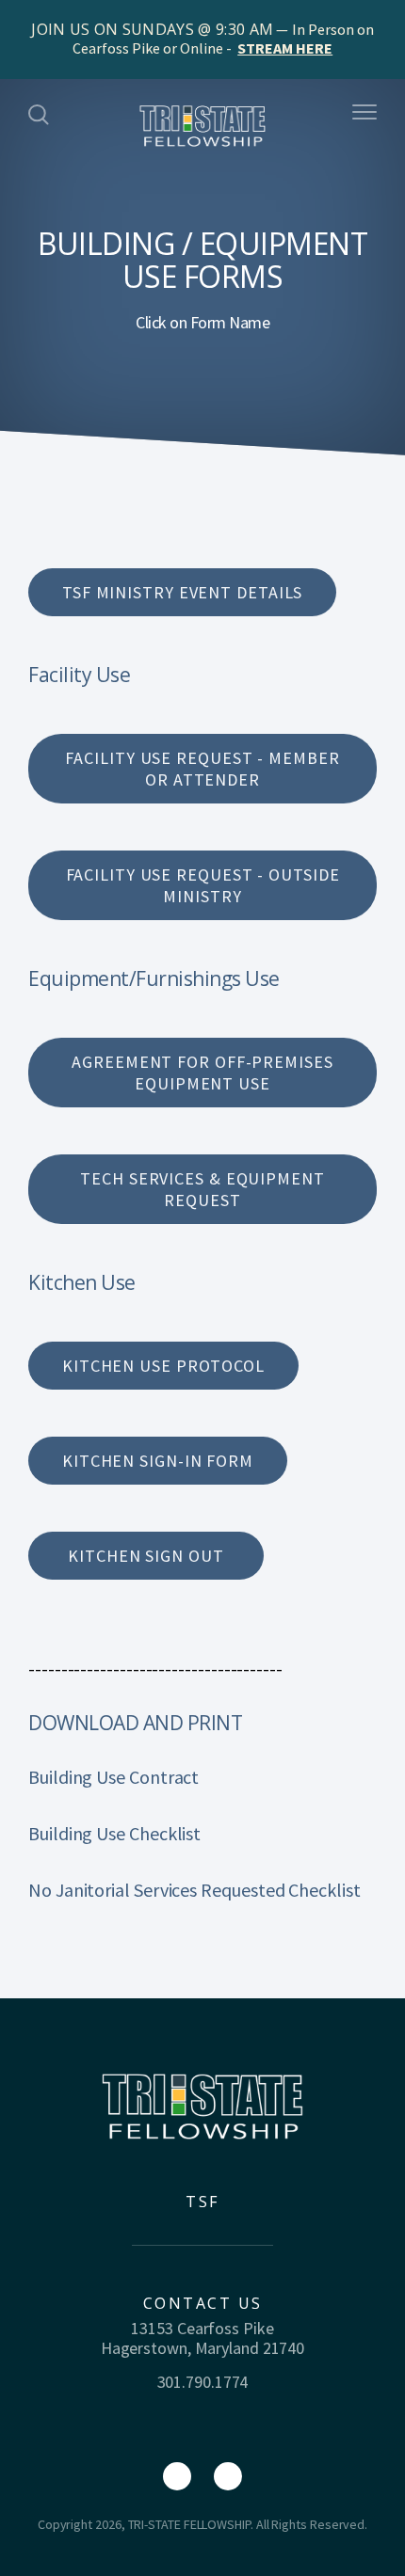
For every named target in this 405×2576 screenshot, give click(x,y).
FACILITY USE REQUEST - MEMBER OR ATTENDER (202, 769)
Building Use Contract (113, 1777)
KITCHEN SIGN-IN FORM (158, 1461)
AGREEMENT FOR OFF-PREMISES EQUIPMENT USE (202, 1073)
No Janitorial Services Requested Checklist (194, 1890)
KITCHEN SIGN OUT (146, 1556)
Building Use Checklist (114, 1833)
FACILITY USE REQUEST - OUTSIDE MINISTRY (203, 885)
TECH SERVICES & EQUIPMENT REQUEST (202, 1189)
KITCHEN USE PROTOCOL (163, 1366)
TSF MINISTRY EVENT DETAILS (182, 592)
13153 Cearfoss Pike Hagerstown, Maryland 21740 (202, 2338)
